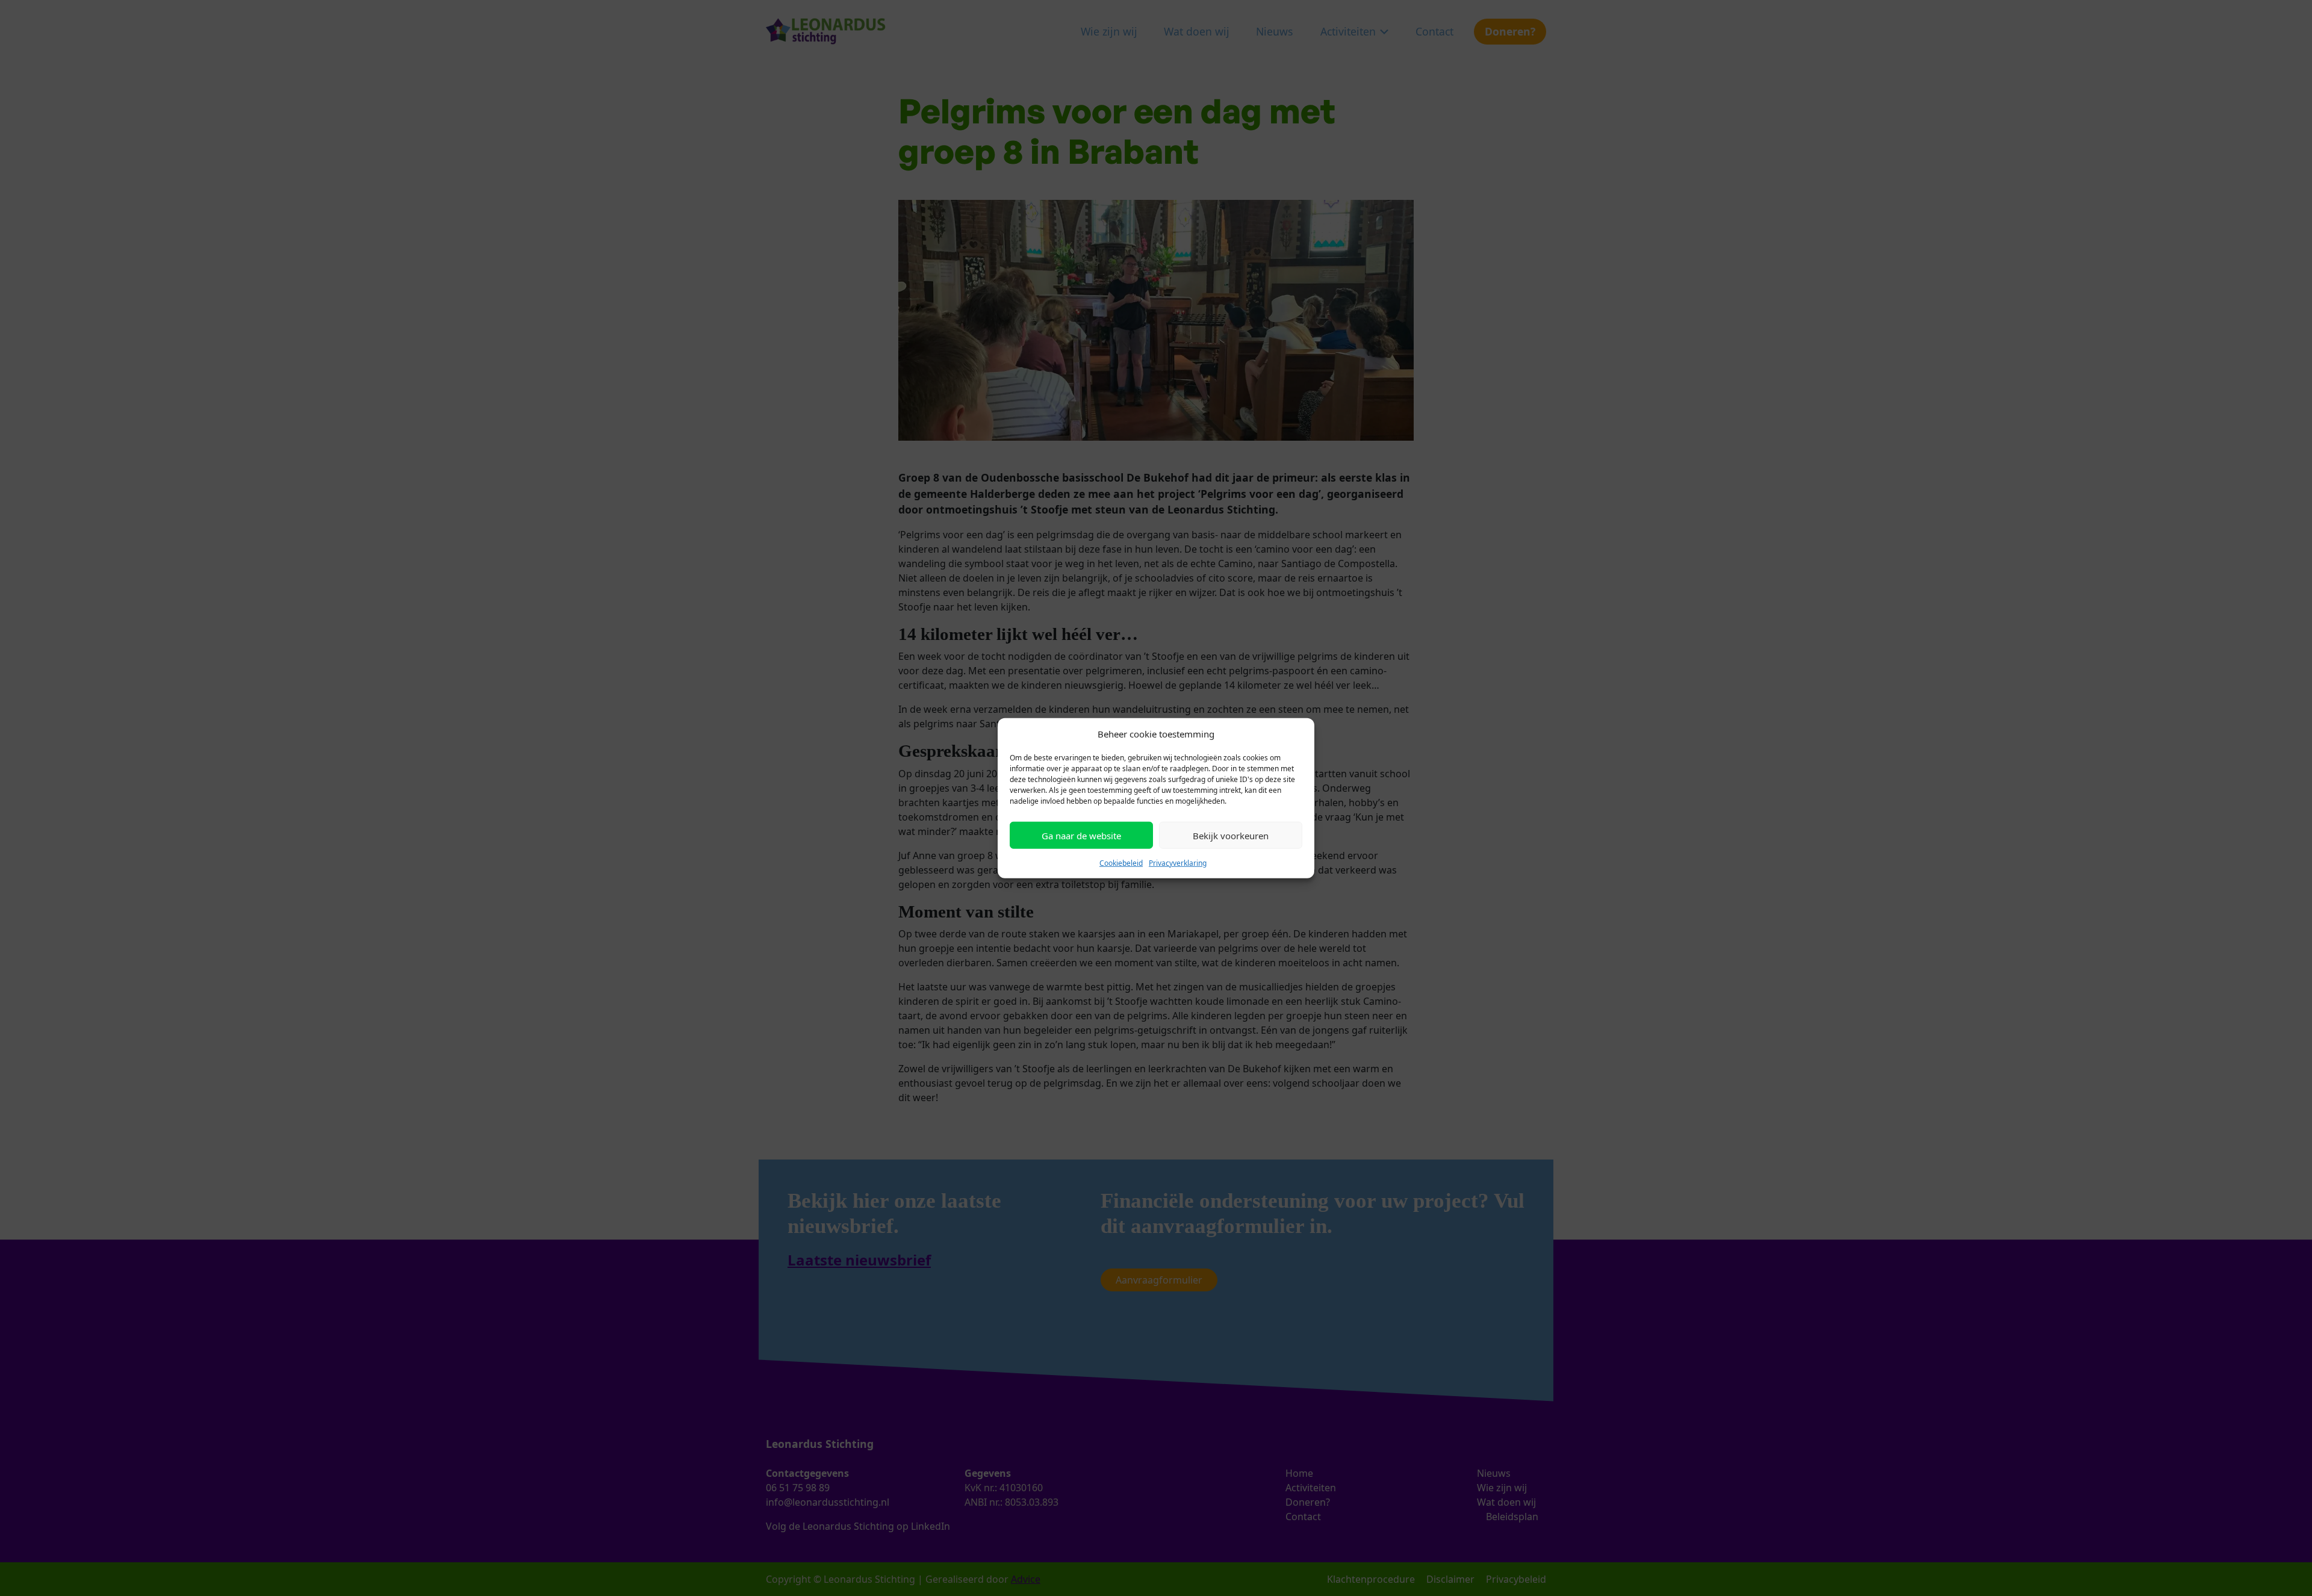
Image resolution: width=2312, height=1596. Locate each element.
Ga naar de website (1081, 835)
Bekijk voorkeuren (1231, 835)
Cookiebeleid (1121, 863)
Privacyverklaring (1178, 863)
